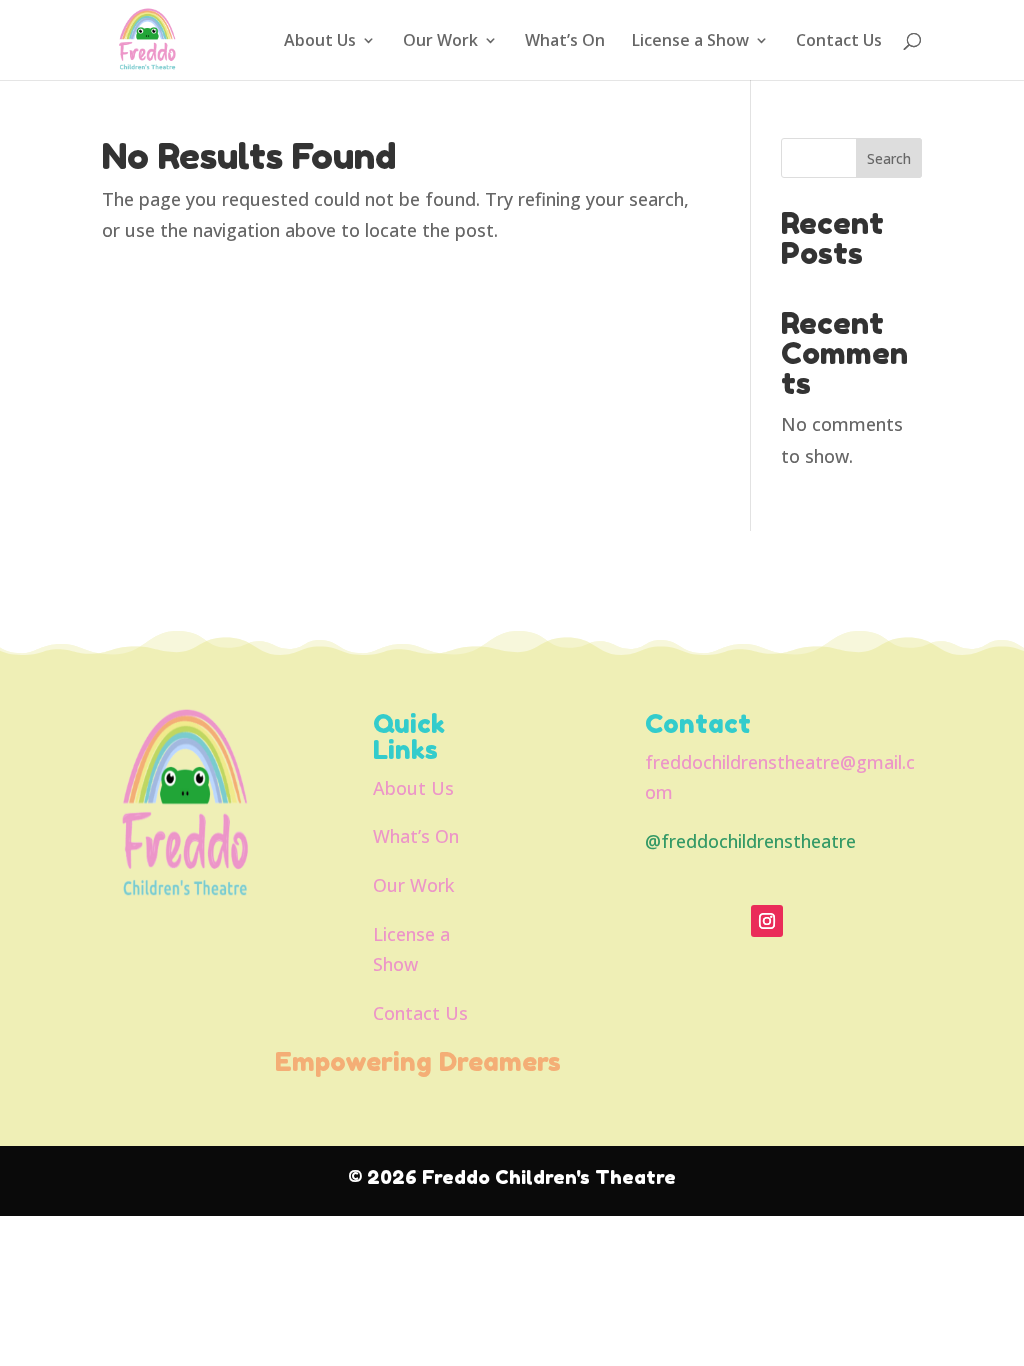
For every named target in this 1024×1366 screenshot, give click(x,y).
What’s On (565, 42)
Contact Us (839, 42)
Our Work (440, 42)
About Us (320, 42)
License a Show (690, 42)
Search (889, 158)
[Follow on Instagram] (767, 921)
